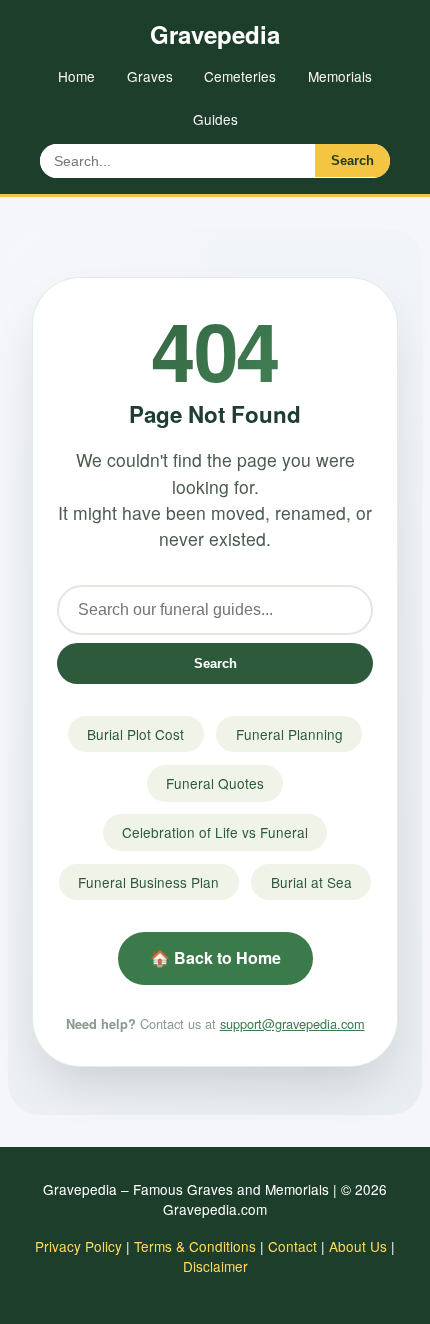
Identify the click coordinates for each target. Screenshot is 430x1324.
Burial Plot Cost (135, 734)
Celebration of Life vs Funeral (215, 832)
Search (352, 160)
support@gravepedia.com (292, 1023)
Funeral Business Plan (148, 882)
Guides (215, 119)
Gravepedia (215, 34)
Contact (292, 1246)
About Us (358, 1246)
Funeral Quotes (215, 783)
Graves (150, 76)
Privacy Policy (78, 1246)
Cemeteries (240, 76)
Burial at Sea (311, 882)
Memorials (340, 76)
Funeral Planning (289, 734)
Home (76, 76)
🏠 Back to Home (215, 957)
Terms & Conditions (195, 1246)
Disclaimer (215, 1266)
